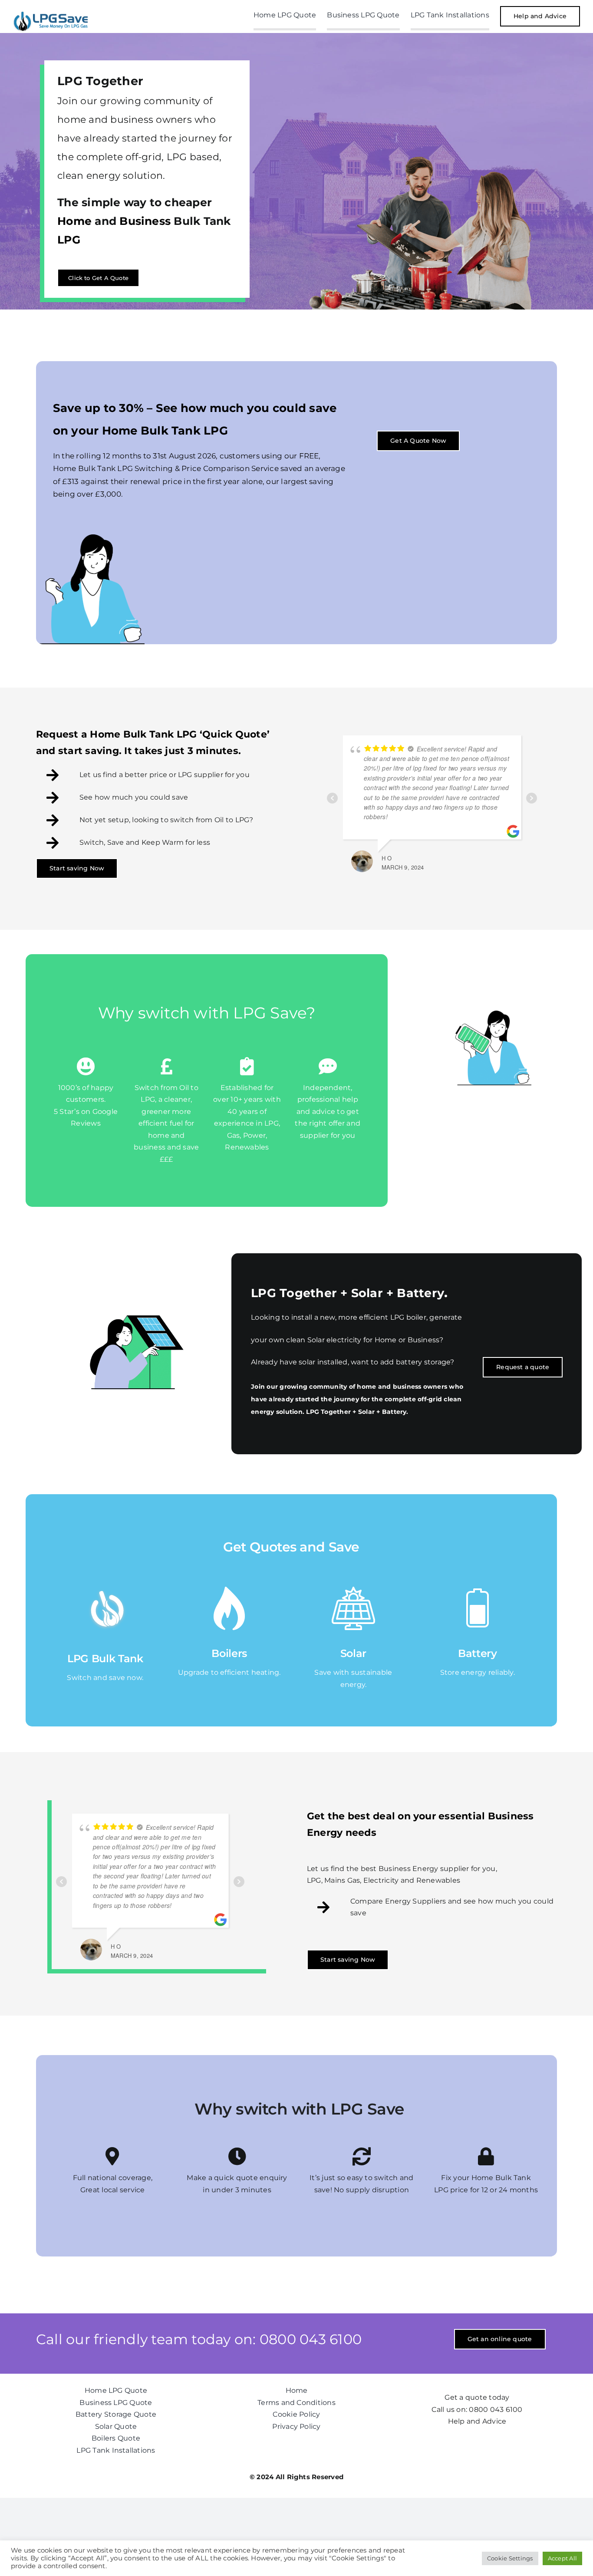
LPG (69, 240)
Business (145, 221)
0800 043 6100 (496, 2410)
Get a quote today (477, 2397)
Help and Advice (477, 2421)
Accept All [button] (562, 2558)
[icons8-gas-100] (229, 1590)
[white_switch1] (102, 1590)
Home (74, 221)
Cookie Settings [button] (510, 2558)
